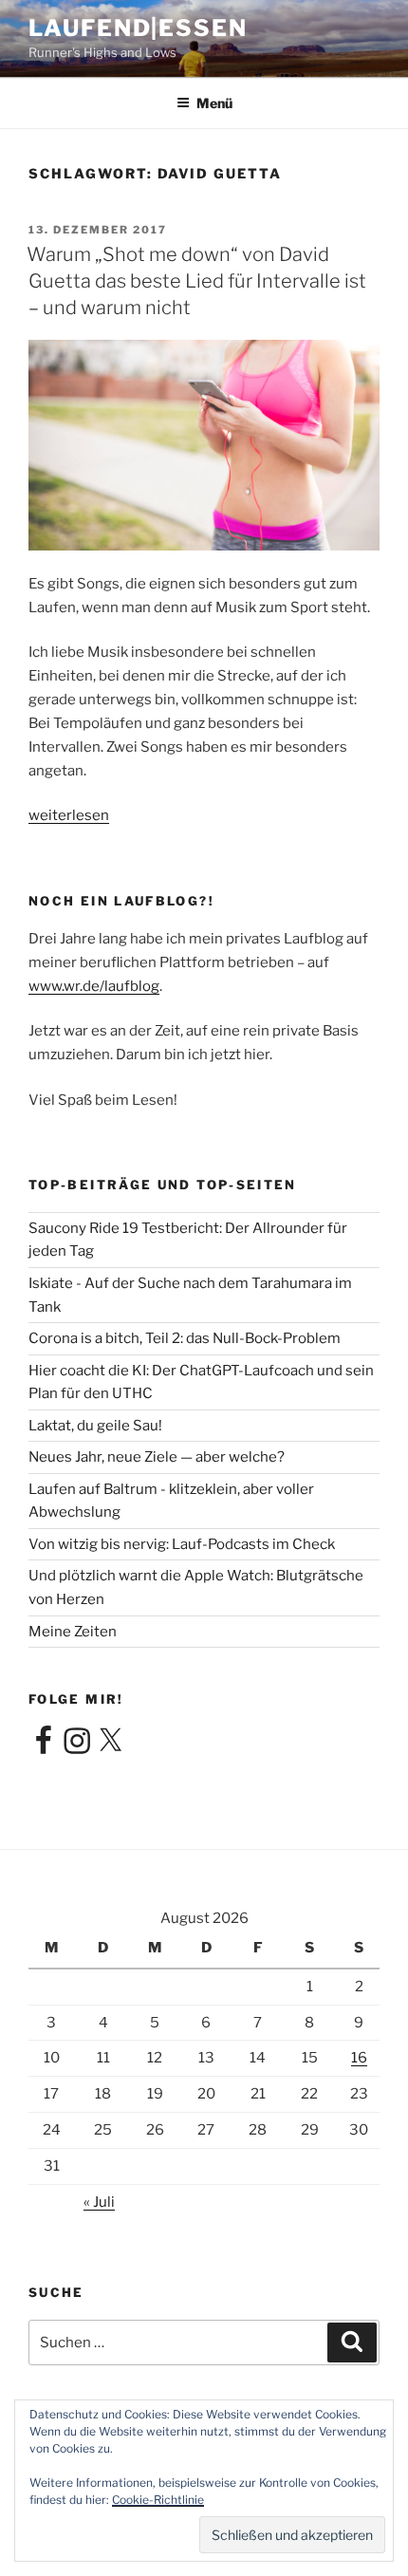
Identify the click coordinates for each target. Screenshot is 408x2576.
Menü (214, 103)
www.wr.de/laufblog (94, 986)
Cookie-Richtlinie (158, 2500)
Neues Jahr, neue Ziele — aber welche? (157, 1457)
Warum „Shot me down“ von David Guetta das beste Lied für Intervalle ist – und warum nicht (196, 281)
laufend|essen (138, 28)
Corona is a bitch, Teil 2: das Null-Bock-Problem (185, 1338)
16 (359, 2058)
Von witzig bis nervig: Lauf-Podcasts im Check (182, 1544)
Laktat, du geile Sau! (95, 1426)
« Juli (99, 2202)
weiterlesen (69, 815)
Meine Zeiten (73, 1632)
